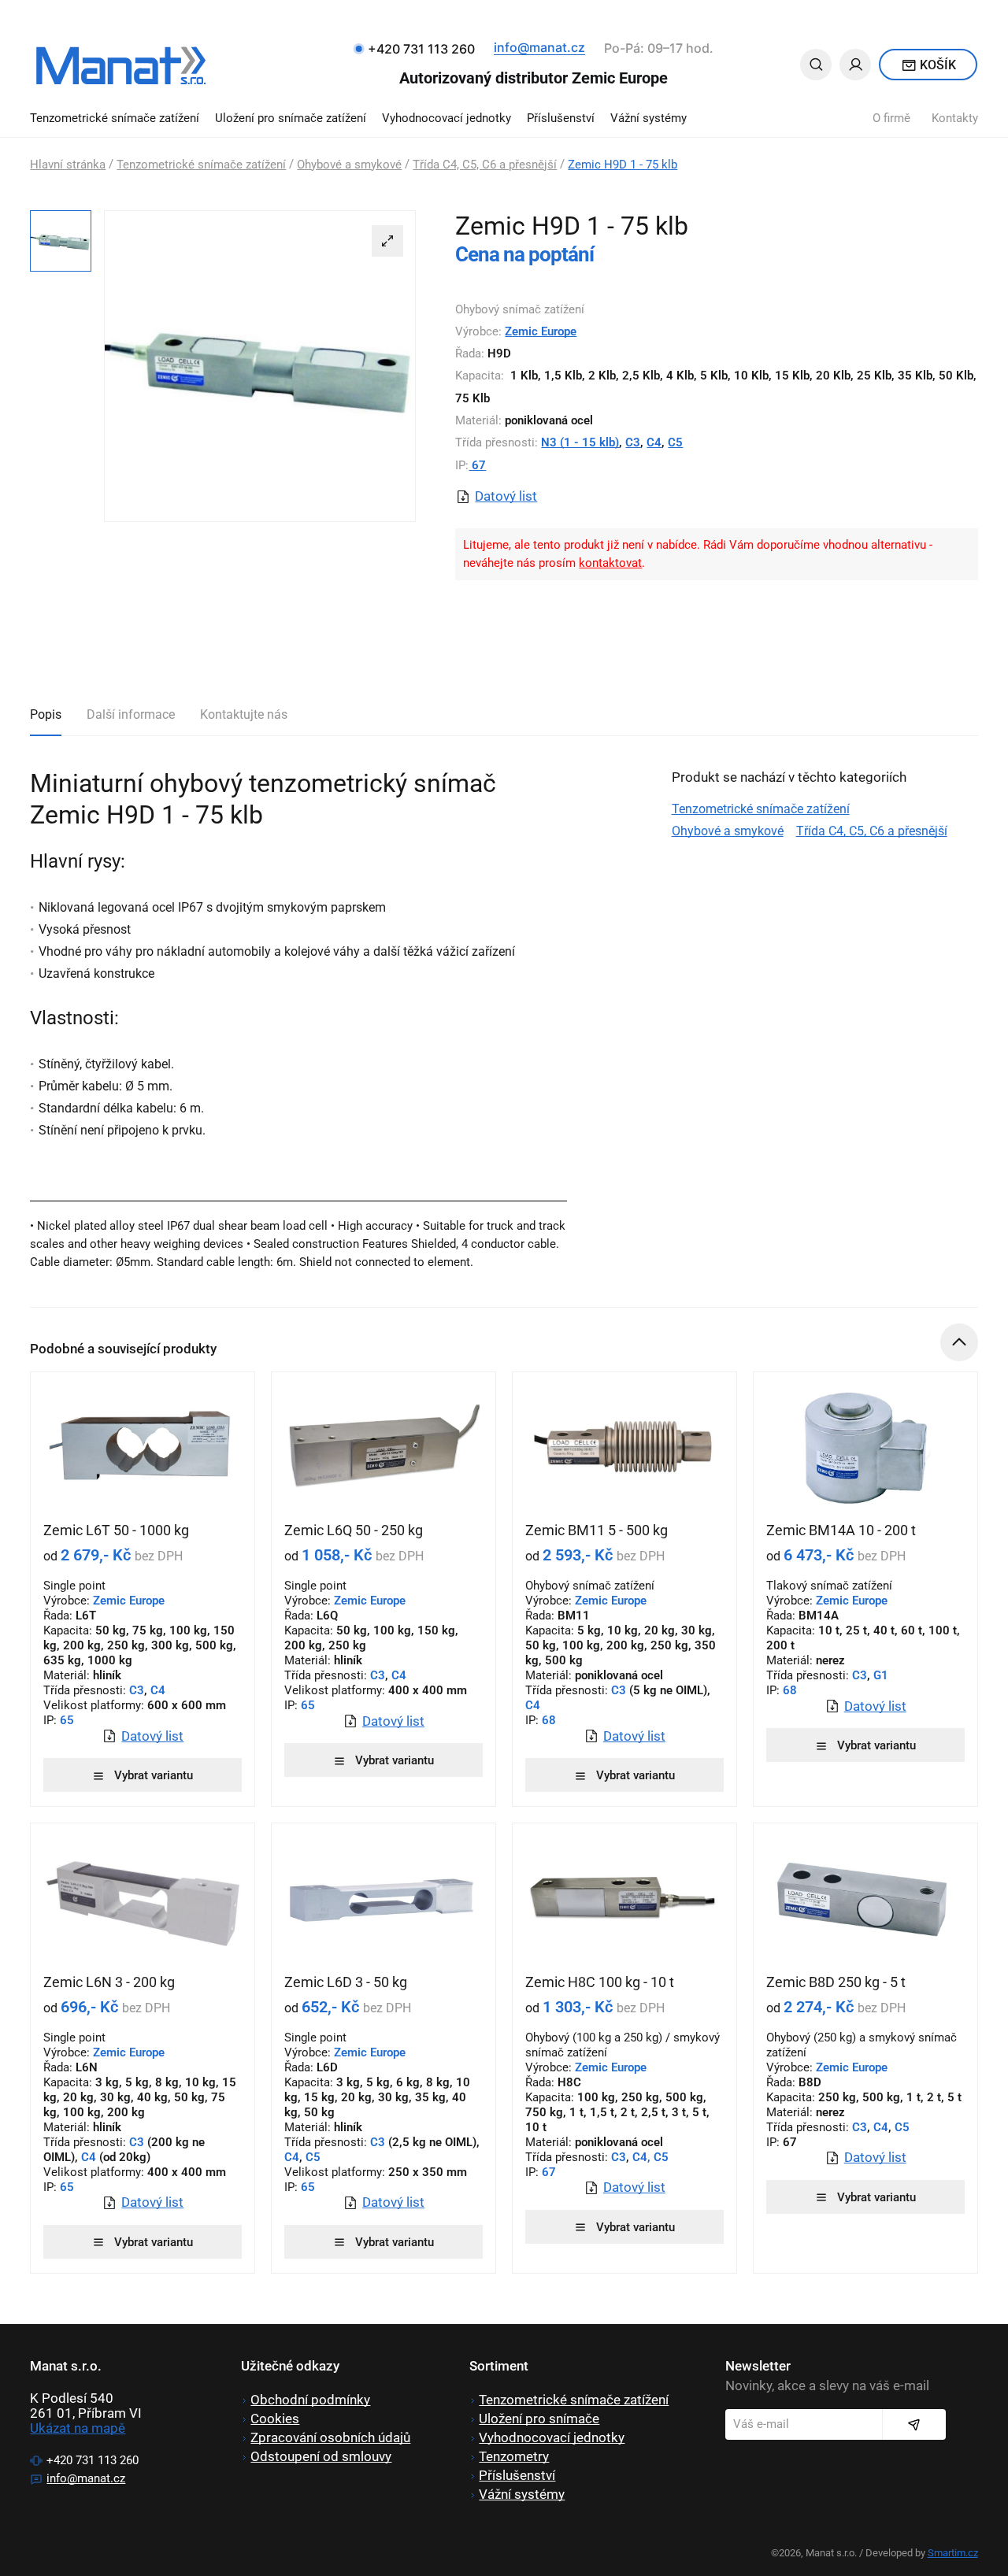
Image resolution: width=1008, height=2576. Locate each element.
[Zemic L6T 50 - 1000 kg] (143, 1447)
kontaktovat (610, 563)
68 (547, 1720)
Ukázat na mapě (78, 2428)
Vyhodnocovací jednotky (447, 118)
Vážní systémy (649, 118)
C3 (633, 442)
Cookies (275, 2419)
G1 (881, 1675)
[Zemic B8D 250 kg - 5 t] (865, 1898)
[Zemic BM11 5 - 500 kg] (624, 1447)
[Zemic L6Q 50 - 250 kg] (384, 1447)
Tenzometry (514, 2456)
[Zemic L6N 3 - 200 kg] (143, 1898)
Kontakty (955, 118)
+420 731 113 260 (93, 2460)
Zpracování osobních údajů (330, 2437)
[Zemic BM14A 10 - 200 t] (865, 1447)
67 (477, 465)
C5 (675, 442)
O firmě (891, 118)
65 (65, 1720)
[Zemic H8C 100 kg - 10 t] (624, 1898)
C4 (654, 442)
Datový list (506, 496)
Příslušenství (561, 118)
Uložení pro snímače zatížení (291, 118)
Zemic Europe (611, 1601)
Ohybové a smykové (349, 165)
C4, (641, 2157)
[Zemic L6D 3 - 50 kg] (384, 1898)
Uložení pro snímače (539, 2419)
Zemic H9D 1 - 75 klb (623, 165)
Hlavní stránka (68, 165)
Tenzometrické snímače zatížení (115, 118)
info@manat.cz (539, 47)
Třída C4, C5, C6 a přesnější (485, 165)
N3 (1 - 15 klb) (580, 442)
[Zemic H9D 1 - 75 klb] (260, 366)
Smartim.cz (953, 2553)
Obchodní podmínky (310, 2400)
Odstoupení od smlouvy (321, 2456)
